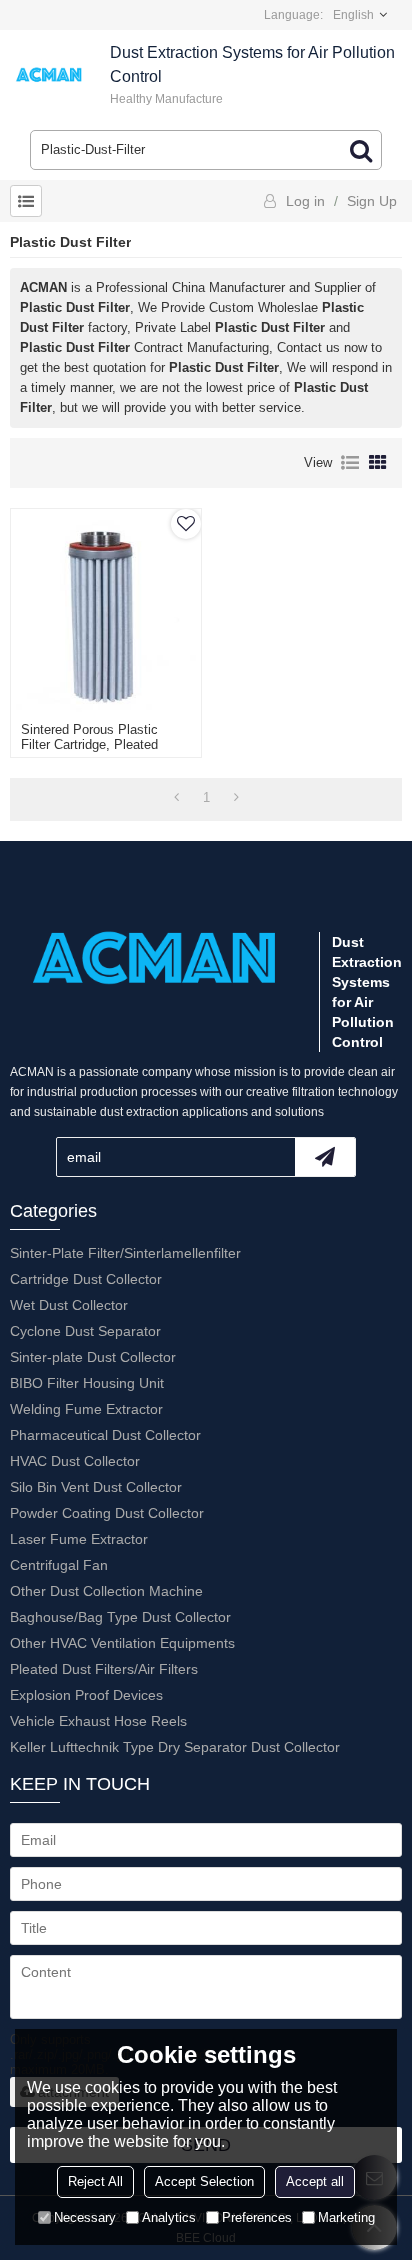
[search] (361, 150)
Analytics (169, 2217)
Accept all (315, 2181)
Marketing (346, 2217)
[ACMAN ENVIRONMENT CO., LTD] (50, 75)
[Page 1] (176, 798)
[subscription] (325, 1157)
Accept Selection (204, 2181)
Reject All (95, 2181)
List (350, 463)
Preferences (257, 2217)
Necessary (85, 2217)
